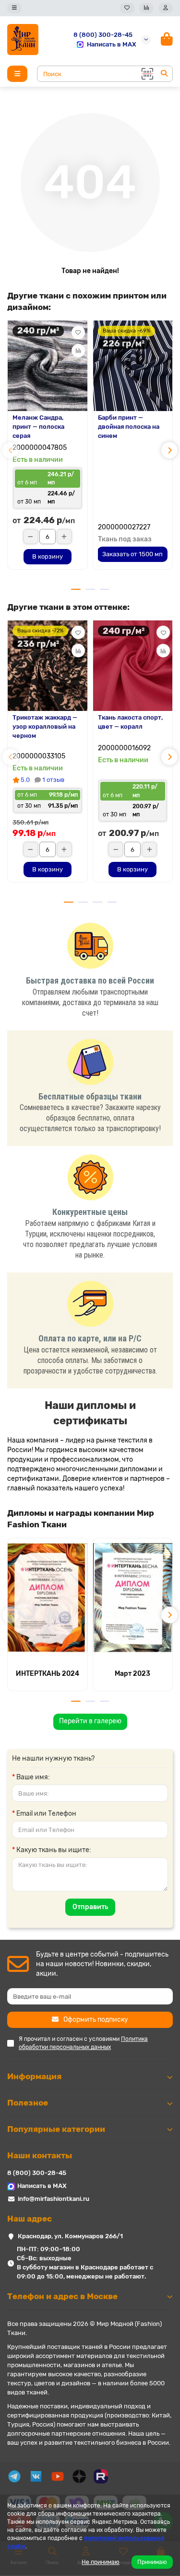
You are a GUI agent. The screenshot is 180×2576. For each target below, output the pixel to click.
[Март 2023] (133, 1598)
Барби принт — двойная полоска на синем (129, 427)
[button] (11, 450)
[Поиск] (164, 74)
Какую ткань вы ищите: (54, 1850)
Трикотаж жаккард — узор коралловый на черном (45, 727)
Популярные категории (56, 2129)
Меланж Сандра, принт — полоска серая (38, 427)
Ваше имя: (33, 1777)
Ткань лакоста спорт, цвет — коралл (130, 722)
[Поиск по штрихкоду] (146, 74)
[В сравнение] (78, 351)
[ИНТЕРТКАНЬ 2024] (48, 1598)
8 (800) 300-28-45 (103, 35)
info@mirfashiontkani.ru (54, 2199)
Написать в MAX (112, 44)
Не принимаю (101, 2562)
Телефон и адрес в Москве (62, 2296)
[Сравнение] (146, 8)
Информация (34, 2076)
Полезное (28, 2103)
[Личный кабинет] (166, 8)
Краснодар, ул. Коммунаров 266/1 (70, 2236)
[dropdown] (14, 8)
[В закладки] (78, 332)
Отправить (90, 1907)
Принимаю (152, 2562)
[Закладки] (127, 8)
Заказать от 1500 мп (132, 554)
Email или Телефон (46, 1814)
